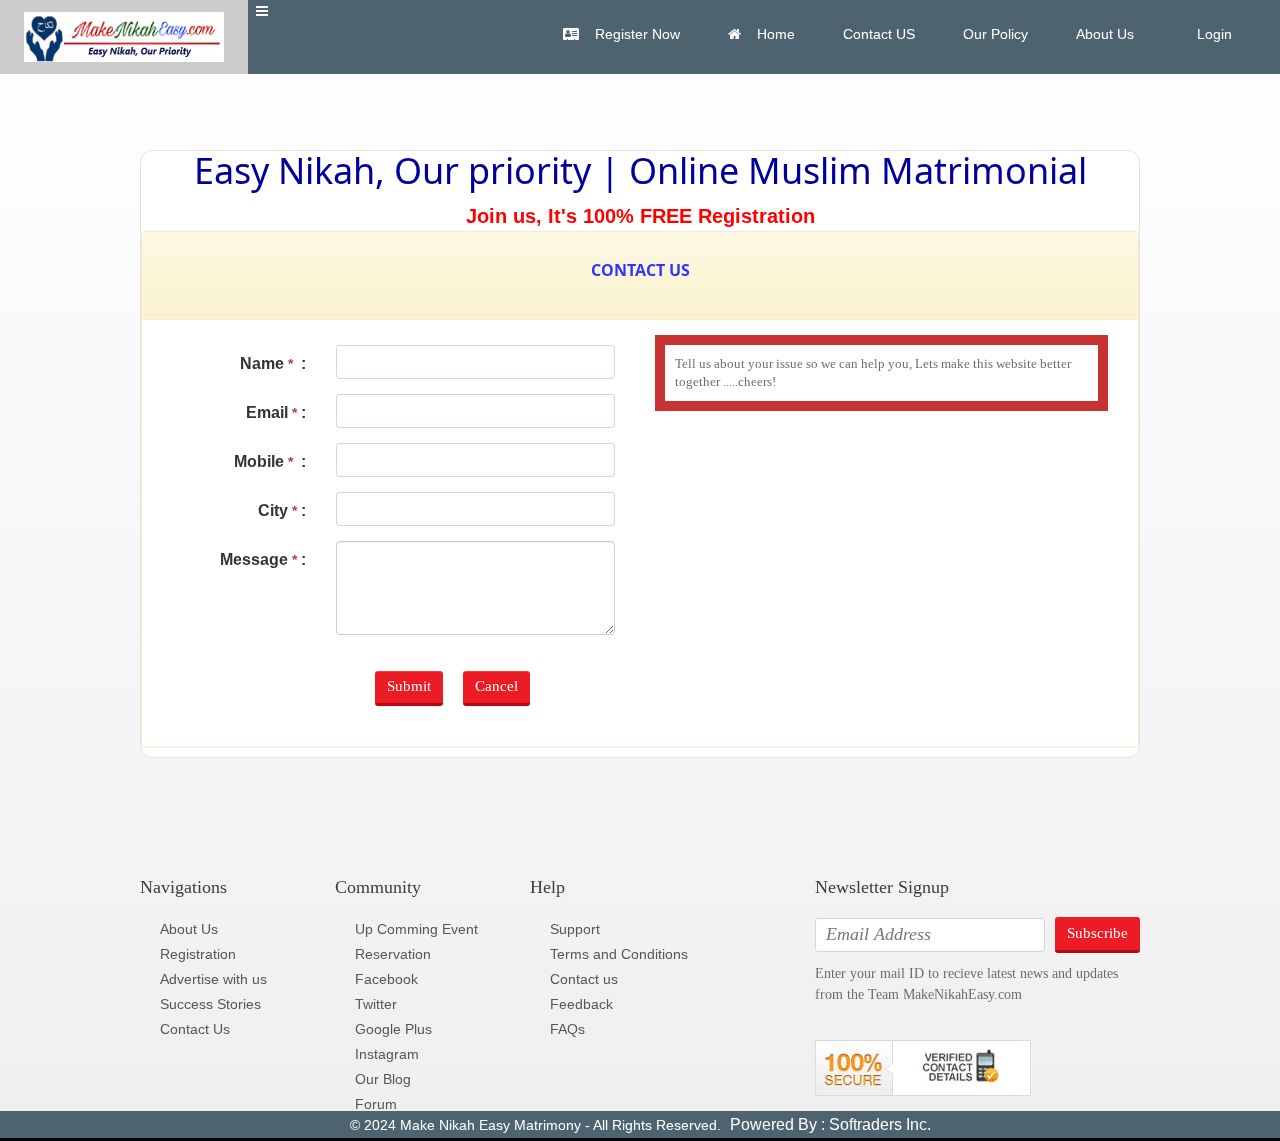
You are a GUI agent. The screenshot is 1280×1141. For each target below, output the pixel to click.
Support (575, 929)
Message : (263, 559)
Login (1212, 34)
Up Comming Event (416, 929)
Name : (273, 363)
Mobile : (270, 461)
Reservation (393, 954)
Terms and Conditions (619, 954)
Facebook (386, 979)
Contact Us (195, 1029)
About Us (1105, 34)
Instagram (387, 1054)
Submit (409, 686)
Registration (198, 954)
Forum (376, 1104)
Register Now (637, 34)
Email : (276, 412)
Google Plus (393, 1029)
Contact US (879, 34)
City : (282, 510)
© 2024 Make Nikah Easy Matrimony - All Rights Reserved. (535, 1125)
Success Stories (210, 1004)
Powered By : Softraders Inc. (828, 1124)
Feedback (581, 1004)
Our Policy (995, 34)
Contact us (584, 979)
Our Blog (383, 1079)
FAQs (567, 1029)
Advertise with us (213, 979)
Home (776, 34)
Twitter (376, 1004)
